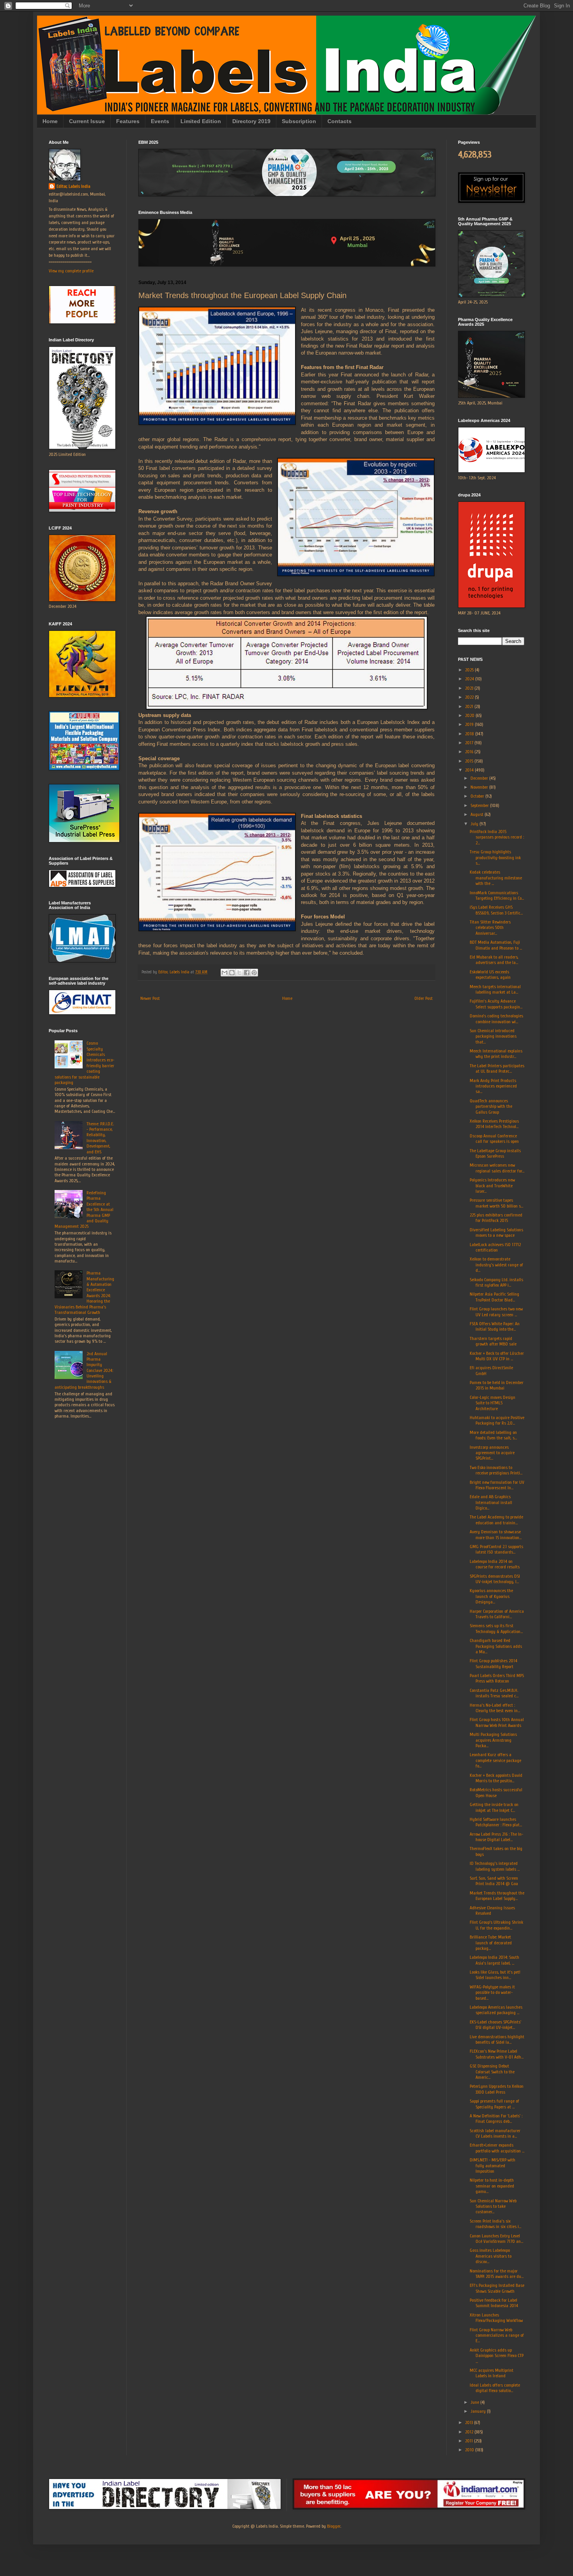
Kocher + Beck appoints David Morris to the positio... (496, 1778)
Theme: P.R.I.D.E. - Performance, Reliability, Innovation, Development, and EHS (100, 1138)
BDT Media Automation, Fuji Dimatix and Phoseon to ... (496, 945)
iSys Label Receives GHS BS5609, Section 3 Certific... (496, 910)
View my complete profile (71, 271)
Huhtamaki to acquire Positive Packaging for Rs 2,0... (497, 1420)
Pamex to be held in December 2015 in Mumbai (497, 1385)
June (475, 2402)
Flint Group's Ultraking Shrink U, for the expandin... (496, 1925)
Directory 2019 (251, 121)
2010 (470, 2450)
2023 (470, 688)
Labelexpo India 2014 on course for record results (495, 1564)
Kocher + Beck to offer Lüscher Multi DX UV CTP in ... (497, 1356)
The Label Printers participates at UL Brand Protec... (497, 1068)
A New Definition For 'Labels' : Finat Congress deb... (496, 2119)
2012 (470, 2432)
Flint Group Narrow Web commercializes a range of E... (497, 2335)
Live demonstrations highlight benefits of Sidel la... (497, 2039)
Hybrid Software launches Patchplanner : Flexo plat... (496, 1822)
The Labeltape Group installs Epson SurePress (495, 1153)
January (479, 2411)
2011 (470, 2441)
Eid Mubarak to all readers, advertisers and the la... (494, 960)
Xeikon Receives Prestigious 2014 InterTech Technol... (494, 1124)
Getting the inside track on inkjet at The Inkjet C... (494, 1807)
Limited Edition (201, 121)
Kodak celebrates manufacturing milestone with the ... (496, 878)
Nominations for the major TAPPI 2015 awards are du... (497, 2274)
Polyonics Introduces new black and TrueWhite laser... (492, 1186)
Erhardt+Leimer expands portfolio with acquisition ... (497, 2148)
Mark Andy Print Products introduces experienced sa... (493, 1086)
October (478, 796)
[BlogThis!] (232, 973)
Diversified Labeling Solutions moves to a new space (496, 1232)
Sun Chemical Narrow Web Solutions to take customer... (493, 2206)
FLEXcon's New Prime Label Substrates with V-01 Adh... (497, 2054)
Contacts (340, 121)
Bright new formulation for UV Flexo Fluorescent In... (497, 1485)
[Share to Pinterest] (254, 973)
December (480, 778)
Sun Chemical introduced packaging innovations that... (493, 1036)
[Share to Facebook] (247, 973)
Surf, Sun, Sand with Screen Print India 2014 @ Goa (494, 1881)
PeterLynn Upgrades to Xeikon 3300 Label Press (497, 2089)
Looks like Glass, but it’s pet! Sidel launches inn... (495, 1975)
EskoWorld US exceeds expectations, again (490, 975)
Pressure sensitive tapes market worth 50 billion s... (496, 1203)
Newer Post (150, 998)
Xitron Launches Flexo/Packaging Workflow (496, 2318)
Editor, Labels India (73, 186)
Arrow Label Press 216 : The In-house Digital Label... (496, 1837)
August (477, 814)
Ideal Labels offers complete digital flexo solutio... (495, 2388)
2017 (470, 743)
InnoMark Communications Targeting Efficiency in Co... (497, 895)
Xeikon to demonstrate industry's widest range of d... (496, 1265)
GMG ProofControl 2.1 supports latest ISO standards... (496, 1549)
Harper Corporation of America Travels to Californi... (497, 1614)
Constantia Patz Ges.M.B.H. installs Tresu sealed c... (494, 1693)
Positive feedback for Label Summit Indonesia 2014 (494, 2303)
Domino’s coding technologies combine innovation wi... (496, 1019)
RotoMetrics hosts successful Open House (496, 1792)
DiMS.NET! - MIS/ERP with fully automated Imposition (493, 2165)
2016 (470, 752)
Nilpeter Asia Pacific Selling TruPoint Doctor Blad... (494, 1297)
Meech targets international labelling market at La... (495, 989)
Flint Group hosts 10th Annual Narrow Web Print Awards (497, 1722)
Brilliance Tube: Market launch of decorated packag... (491, 1943)
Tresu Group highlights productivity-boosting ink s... (495, 857)
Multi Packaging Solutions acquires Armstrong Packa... (493, 1740)
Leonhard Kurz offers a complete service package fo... (495, 1760)
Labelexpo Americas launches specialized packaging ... (496, 2010)
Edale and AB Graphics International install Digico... (491, 1502)
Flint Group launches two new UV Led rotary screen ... (496, 1312)
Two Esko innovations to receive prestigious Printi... (496, 1470)
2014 (470, 770)
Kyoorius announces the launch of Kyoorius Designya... (491, 1596)
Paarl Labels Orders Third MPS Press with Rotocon (497, 1678)
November (480, 787)
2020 (470, 715)
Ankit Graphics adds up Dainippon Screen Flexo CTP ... (497, 2356)
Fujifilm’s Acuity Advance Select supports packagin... (496, 1004)
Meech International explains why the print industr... (496, 1054)
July (475, 824)
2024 (470, 679)
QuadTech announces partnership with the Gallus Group (491, 1106)
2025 (470, 670)
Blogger (334, 2526)
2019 (470, 724)
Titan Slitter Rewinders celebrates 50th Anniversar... (490, 928)
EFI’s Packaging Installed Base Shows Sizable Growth (497, 2288)
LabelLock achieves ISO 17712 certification (495, 1247)
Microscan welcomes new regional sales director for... (497, 1168)
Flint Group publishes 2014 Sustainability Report (493, 1663)
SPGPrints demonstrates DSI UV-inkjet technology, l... (495, 1579)
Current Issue (87, 121)
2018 (470, 734)
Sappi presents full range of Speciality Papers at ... (494, 2104)
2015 (470, 761)
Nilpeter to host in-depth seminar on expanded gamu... (492, 2186)
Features (128, 121)
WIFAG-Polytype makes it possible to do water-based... (492, 1992)
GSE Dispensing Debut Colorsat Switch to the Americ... (492, 2072)
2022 (470, 697)
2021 (470, 706)
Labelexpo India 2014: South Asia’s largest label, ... (494, 1960)
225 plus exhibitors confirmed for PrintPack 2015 (496, 1218)
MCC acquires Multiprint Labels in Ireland (492, 2373)
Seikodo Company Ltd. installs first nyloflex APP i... (496, 1282)
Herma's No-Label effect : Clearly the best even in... (495, 1708)
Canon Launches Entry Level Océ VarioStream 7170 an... (496, 2239)
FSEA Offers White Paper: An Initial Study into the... (495, 1326)
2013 (470, 2422)
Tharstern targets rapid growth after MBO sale (493, 1341)
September (480, 805)
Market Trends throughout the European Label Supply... (497, 1896)
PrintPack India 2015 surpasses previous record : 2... (497, 837)
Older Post (424, 998)
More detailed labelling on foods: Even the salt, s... (493, 1435)
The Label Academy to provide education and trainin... (496, 1520)
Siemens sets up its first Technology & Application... (496, 1628)
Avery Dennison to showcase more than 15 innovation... (496, 1534)
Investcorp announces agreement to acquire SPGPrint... (492, 1453)
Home (50, 121)
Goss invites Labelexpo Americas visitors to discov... (491, 2256)
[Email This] (225, 973)
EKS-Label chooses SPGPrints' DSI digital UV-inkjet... (495, 2025)
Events (160, 121)
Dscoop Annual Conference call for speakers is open (494, 1139)
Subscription (299, 121)
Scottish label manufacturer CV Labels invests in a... (495, 2133)
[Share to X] (239, 973)
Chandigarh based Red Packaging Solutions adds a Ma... (496, 1646)
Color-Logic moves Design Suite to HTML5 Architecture (493, 1403)
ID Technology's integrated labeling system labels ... (495, 1866)
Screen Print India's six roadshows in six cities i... (495, 2224)
